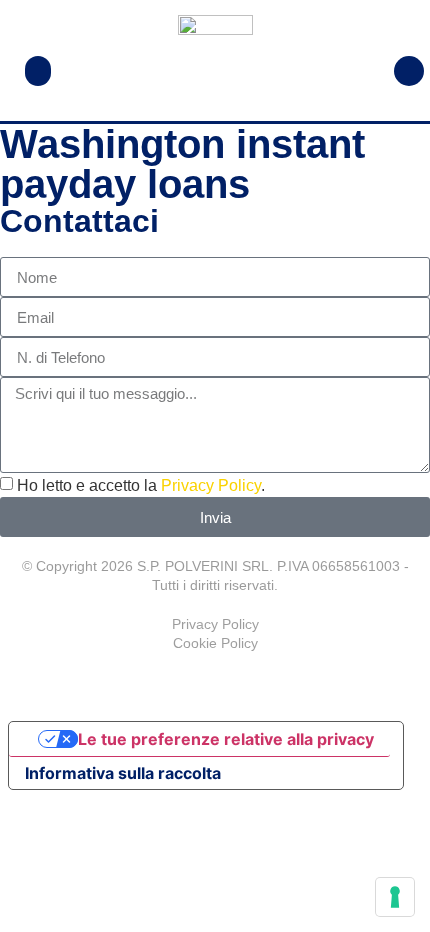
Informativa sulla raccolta (123, 773)
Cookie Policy (215, 643)
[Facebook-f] (215, 683)
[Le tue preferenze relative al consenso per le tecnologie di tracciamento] (395, 897)
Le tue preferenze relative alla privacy (226, 739)
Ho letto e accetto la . (141, 485)
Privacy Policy (211, 485)
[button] (38, 71)
